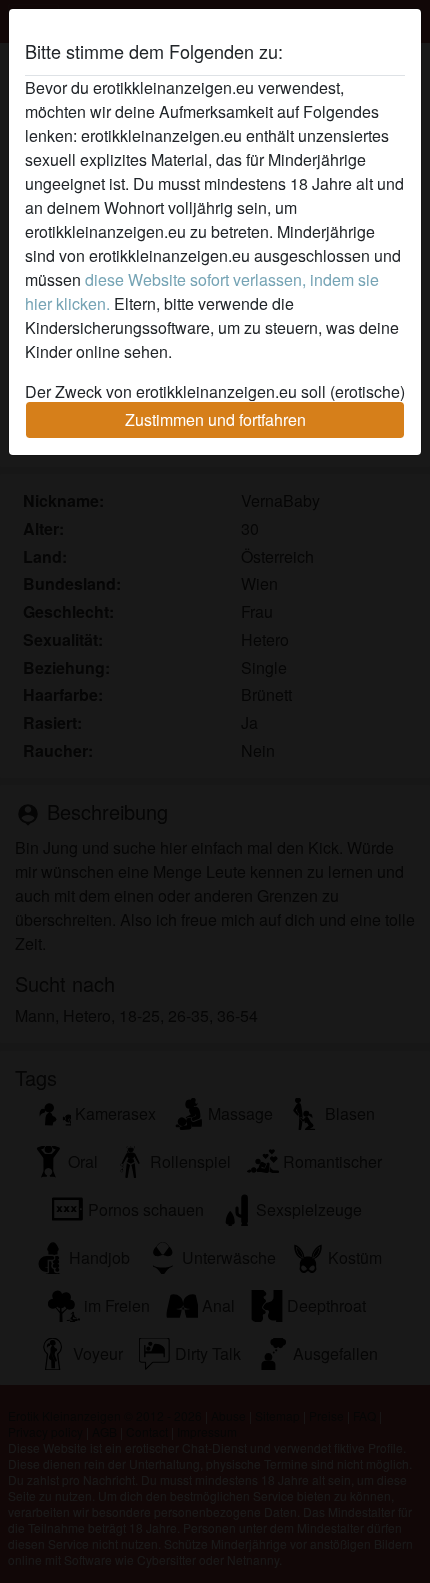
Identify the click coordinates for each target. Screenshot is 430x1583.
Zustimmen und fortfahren (215, 419)
